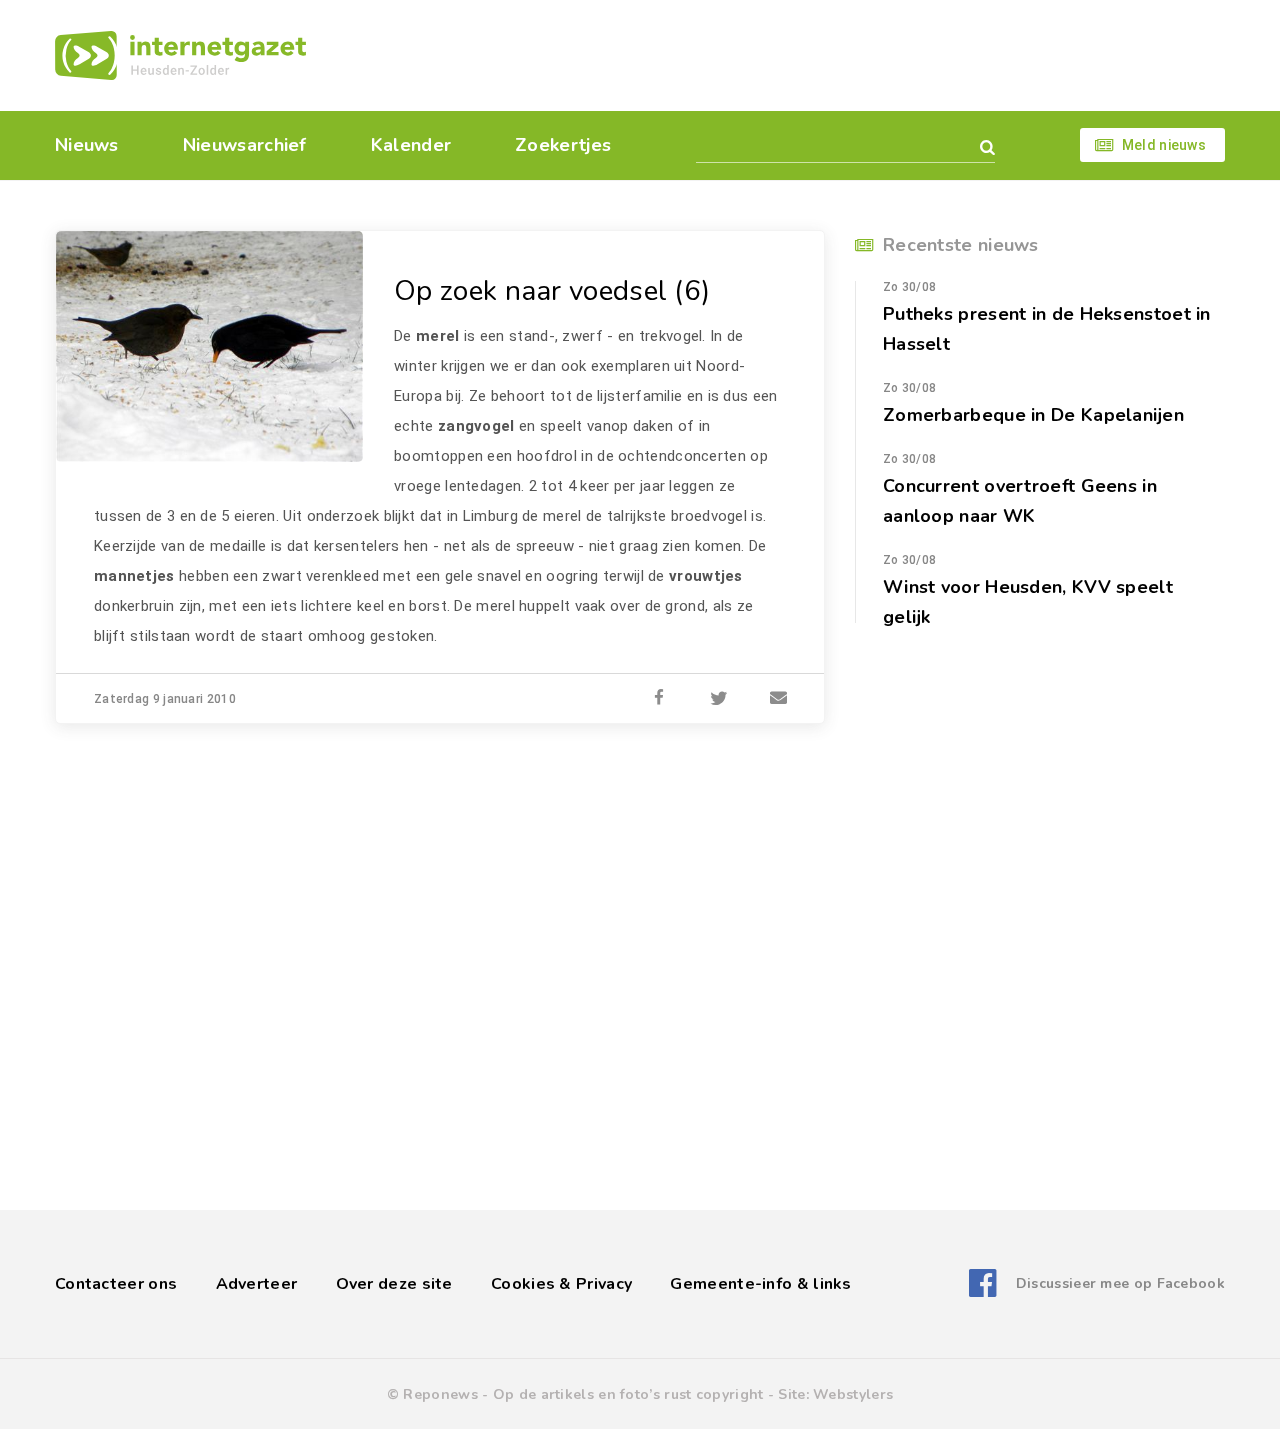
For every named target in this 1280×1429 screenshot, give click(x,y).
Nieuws (87, 145)
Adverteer (257, 1284)
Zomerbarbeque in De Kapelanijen (1033, 415)
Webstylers (853, 1394)
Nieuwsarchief (245, 145)
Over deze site (394, 1284)
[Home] (180, 55)
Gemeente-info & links (760, 1284)
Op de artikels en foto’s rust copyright (628, 1394)
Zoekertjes (563, 145)
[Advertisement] (777, 55)
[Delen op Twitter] (719, 699)
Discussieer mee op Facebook (1120, 1283)
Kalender (411, 145)
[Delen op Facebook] (659, 699)
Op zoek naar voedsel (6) (552, 291)
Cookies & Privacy (561, 1284)
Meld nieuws (1164, 145)
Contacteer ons (116, 1284)
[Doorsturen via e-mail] (779, 699)
